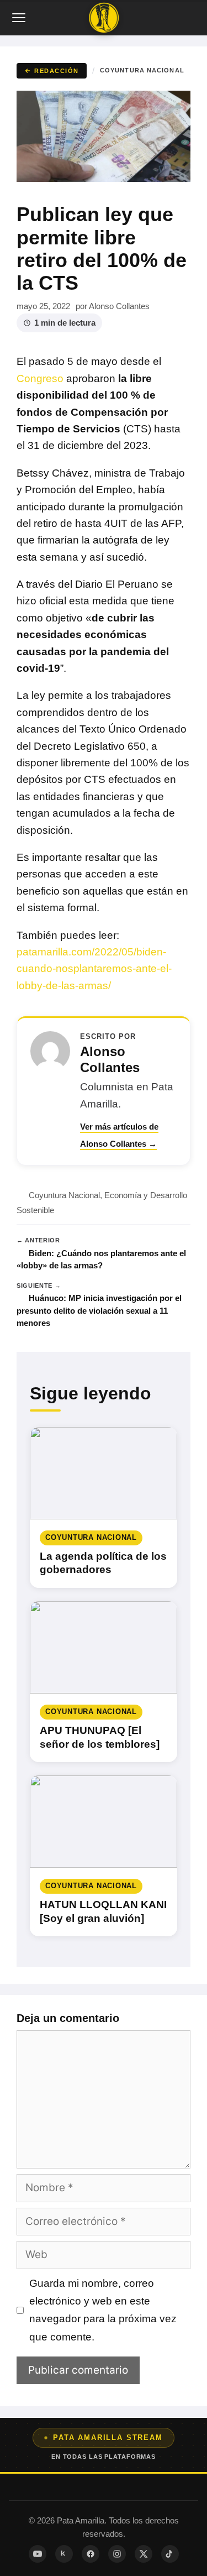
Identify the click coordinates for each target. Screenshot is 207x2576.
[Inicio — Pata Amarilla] (104, 18)
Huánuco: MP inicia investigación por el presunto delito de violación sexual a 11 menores (99, 1310)
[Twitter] (144, 2554)
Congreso (40, 378)
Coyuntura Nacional (142, 70)
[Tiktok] (170, 2554)
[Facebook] (91, 2554)
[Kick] (64, 2554)
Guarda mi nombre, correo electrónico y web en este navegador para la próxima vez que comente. (103, 2310)
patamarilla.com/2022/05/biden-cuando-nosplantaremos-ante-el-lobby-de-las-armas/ (94, 969)
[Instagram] (117, 2554)
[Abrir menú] (20, 18)
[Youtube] (38, 2554)
